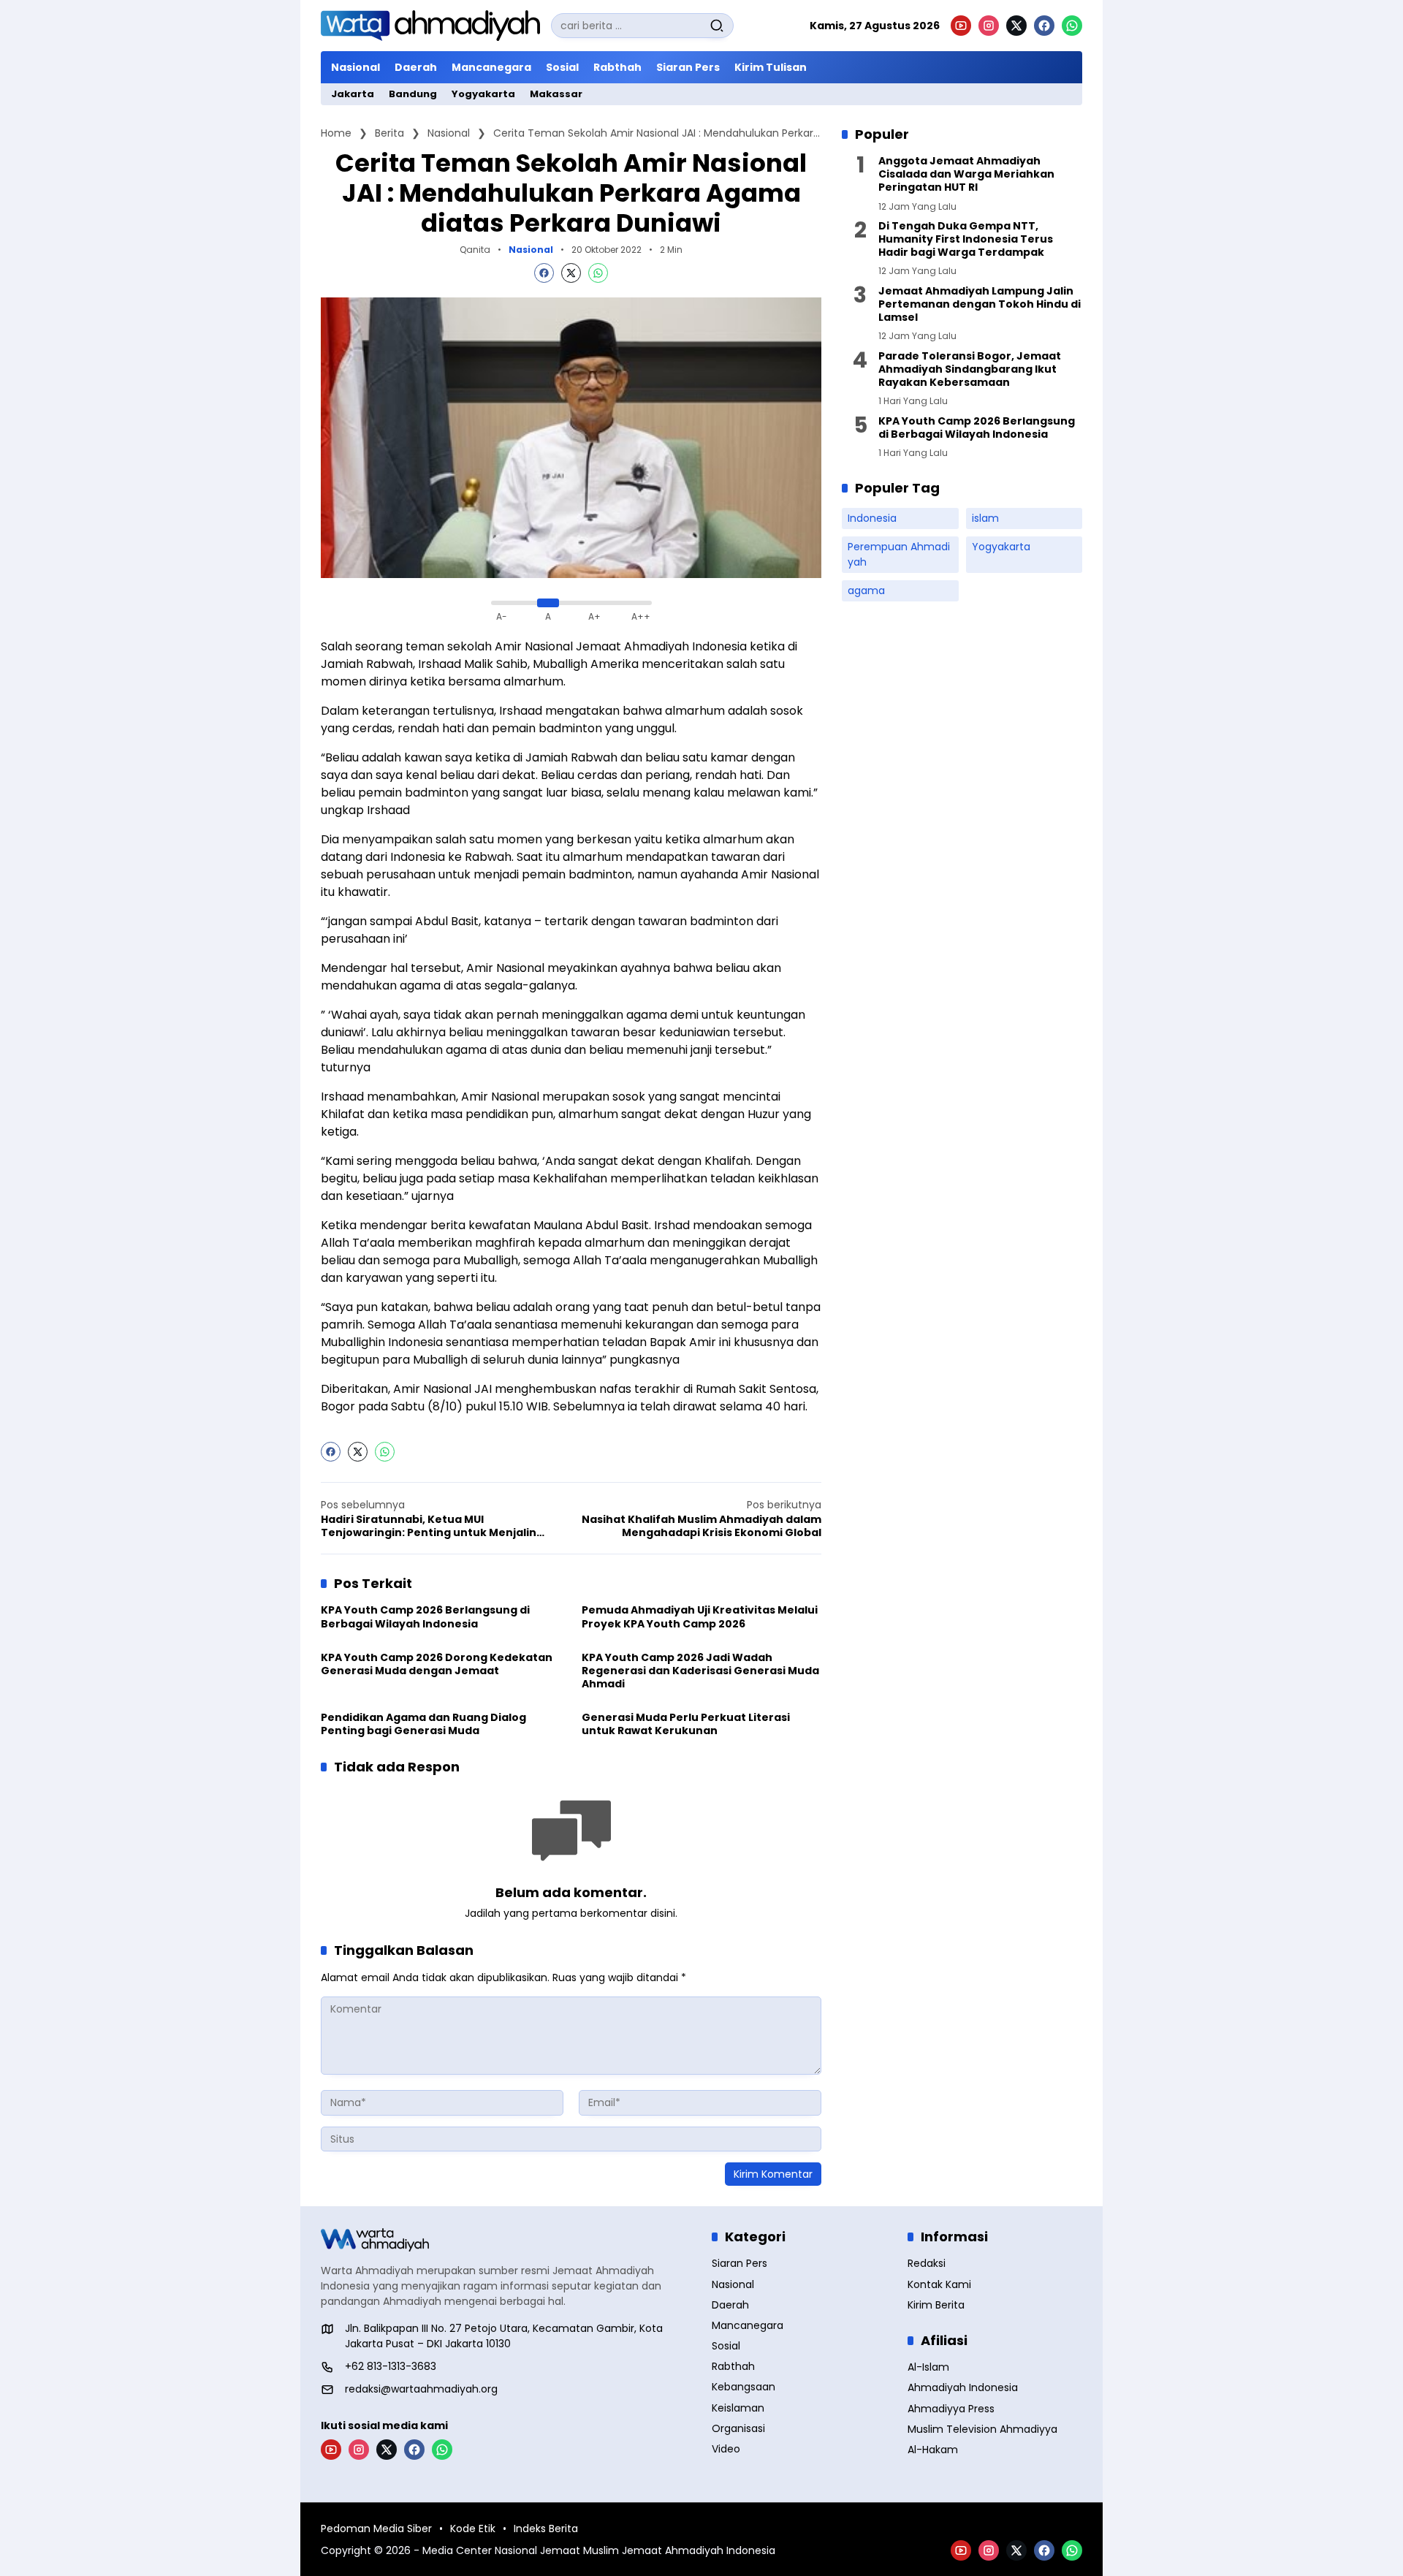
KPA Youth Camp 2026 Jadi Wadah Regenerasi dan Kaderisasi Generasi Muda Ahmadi (700, 1671)
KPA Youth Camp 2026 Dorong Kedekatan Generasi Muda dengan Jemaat (437, 1664)
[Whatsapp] (598, 273)
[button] (717, 26)
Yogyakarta (1001, 547)
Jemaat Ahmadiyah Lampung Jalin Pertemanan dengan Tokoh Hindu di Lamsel (980, 304)
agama (866, 590)
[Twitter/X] (1016, 26)
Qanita (475, 250)
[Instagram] (989, 26)
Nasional (531, 250)
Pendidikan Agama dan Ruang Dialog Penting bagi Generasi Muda (423, 1724)
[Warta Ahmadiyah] (430, 26)
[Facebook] (1044, 26)
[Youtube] (961, 26)
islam (985, 518)
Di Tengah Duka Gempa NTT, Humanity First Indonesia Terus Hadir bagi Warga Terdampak (966, 239)
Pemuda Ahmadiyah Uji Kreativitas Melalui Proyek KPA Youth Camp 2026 (700, 1616)
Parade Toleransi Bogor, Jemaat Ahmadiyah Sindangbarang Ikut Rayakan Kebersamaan (970, 369)
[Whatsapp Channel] (1072, 26)
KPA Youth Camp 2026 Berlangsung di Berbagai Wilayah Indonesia (425, 1616)
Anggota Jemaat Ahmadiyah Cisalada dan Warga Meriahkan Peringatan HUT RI (966, 174)
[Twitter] (571, 273)
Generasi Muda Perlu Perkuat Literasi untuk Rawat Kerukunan (686, 1724)
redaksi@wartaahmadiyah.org (421, 2389)
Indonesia (872, 518)
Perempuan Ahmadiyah (899, 554)
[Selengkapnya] (506, 2240)
